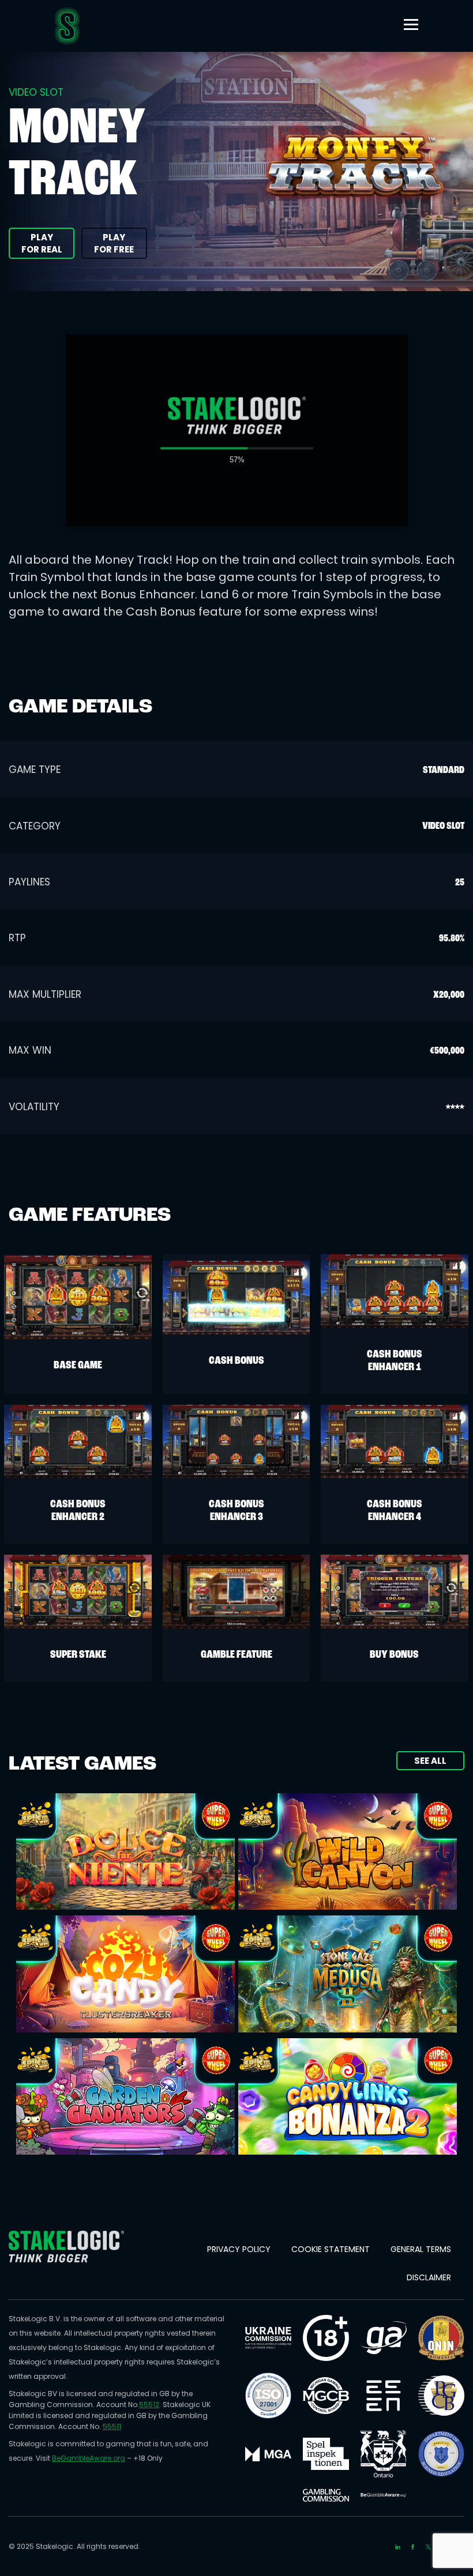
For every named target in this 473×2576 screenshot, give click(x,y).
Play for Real (42, 243)
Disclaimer (429, 2277)
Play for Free (114, 243)
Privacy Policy (239, 2249)
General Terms (421, 2249)
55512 (149, 2405)
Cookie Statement (331, 2249)
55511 (112, 2426)
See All (430, 1761)
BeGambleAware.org (89, 2458)
